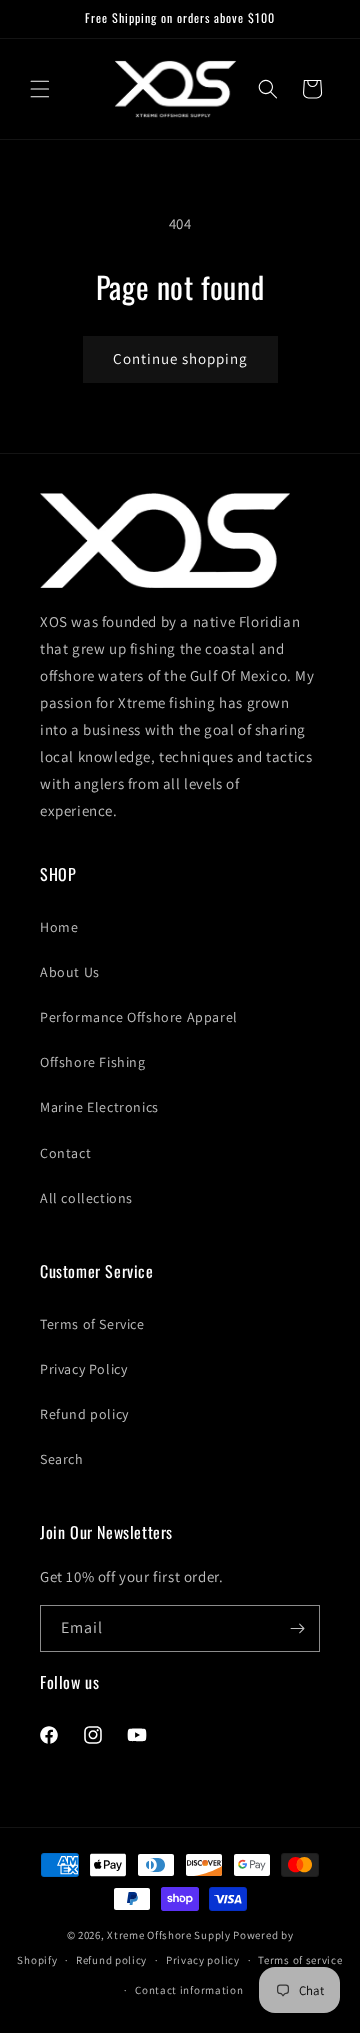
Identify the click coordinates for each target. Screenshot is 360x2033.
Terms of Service (92, 1324)
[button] (40, 89)
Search (62, 1459)
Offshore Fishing (93, 1062)
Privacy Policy (83, 1369)
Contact (65, 1153)
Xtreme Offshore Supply (168, 1935)
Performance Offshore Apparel (139, 1017)
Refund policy (84, 1414)
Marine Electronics (99, 1107)
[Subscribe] (297, 1628)
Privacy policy (203, 1960)
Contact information (189, 1990)
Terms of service (300, 1960)
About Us (70, 972)
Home (59, 927)
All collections (86, 1198)
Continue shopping (180, 358)
